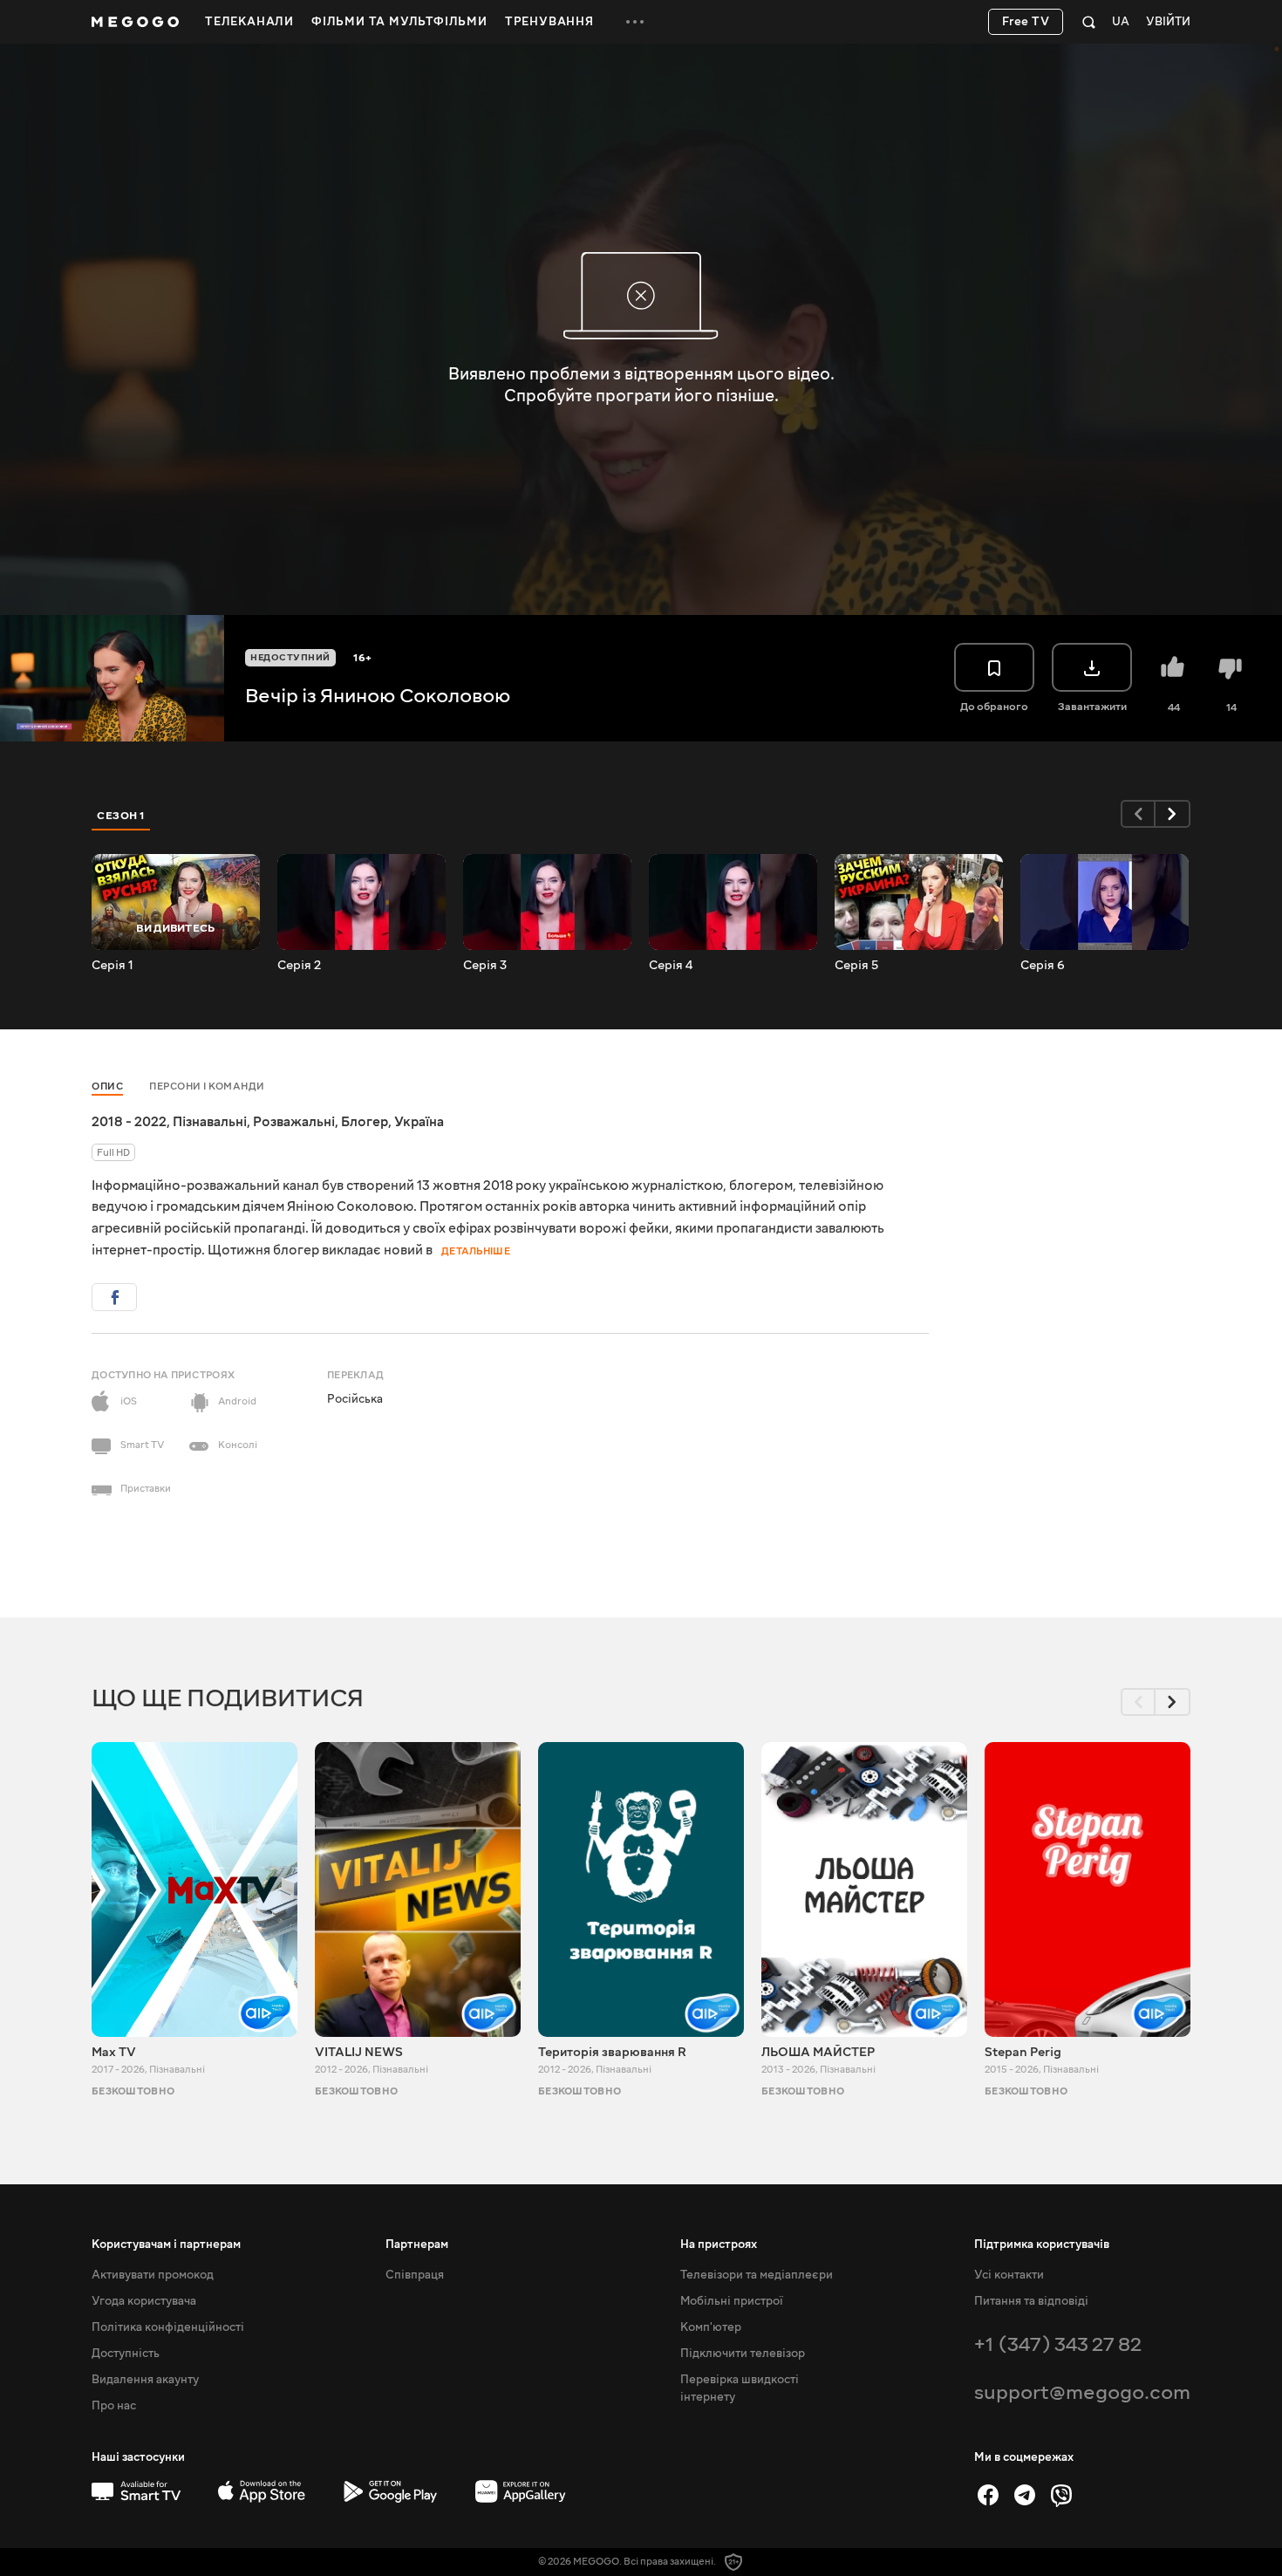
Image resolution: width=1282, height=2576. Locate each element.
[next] (1173, 814)
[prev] (1138, 814)
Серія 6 (1043, 966)
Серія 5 (856, 966)
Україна (419, 1122)
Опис (107, 1086)
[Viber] (1061, 2495)
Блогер (365, 1122)
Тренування (549, 22)
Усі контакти (1009, 2275)
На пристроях (719, 2245)
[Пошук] (1089, 22)
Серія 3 (485, 966)
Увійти (1168, 22)
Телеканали (249, 22)
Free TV (1026, 22)
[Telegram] (1025, 2495)
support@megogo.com (1082, 2392)
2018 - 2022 (129, 1122)
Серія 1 (113, 966)
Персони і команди (207, 1086)
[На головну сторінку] (135, 22)
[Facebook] (988, 2495)
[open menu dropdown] (635, 22)
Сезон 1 (121, 816)
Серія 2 (299, 966)
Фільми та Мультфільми (399, 22)
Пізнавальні (210, 1122)
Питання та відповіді (1031, 2301)
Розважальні (294, 1122)
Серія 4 (671, 966)
